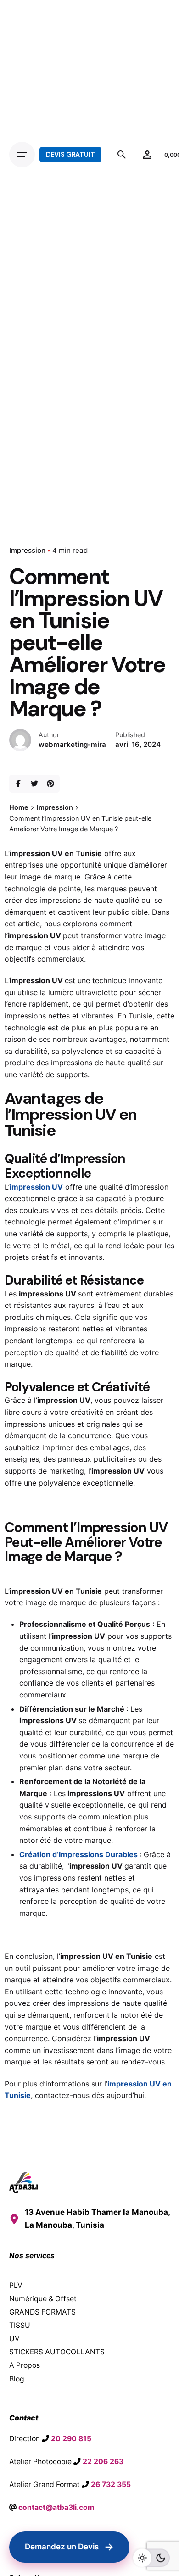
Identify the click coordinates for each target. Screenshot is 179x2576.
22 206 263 (103, 2462)
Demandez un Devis (69, 2547)
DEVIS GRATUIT (70, 155)
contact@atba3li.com (56, 2507)
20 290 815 (71, 2439)
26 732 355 (111, 2484)
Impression (27, 550)
